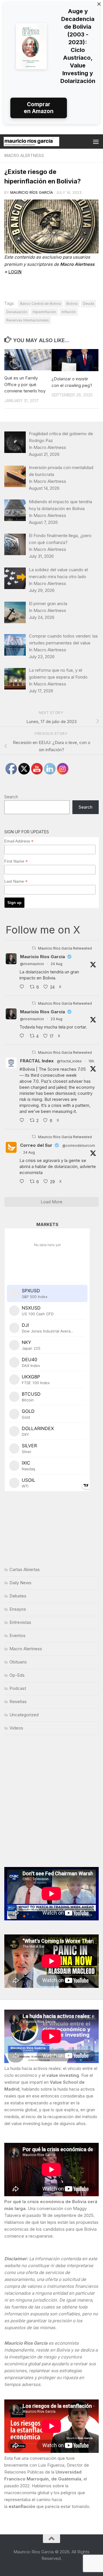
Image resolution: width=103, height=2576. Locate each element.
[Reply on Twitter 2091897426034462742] (23, 987)
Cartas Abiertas (25, 1569)
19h (91, 1061)
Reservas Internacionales (28, 320)
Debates (18, 1596)
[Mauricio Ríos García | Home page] (41, 142)
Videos (16, 1728)
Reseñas (18, 1701)
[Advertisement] (51, 1801)
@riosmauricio (32, 964)
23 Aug (57, 1019)
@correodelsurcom (79, 1145)
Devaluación (17, 312)
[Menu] (96, 142)
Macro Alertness (24, 155)
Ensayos (18, 1609)
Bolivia (72, 304)
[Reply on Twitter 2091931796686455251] (23, 1182)
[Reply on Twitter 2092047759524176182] (23, 1121)
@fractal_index (69, 1061)
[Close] (99, 4)
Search (11, 797)
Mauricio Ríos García (32, 192)
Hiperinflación (44, 312)
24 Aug (57, 964)
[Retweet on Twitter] (34, 948)
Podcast (18, 1688)
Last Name (16, 881)
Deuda (89, 304)
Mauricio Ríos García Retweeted (65, 948)
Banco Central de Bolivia (40, 304)
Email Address (19, 841)
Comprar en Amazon (39, 108)
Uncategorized (24, 1715)
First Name (16, 861)
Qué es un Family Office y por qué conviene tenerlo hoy (25, 384)
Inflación (69, 312)
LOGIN (15, 272)
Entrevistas (20, 1622)
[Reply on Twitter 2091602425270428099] (23, 1036)
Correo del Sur (36, 1145)
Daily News (20, 1583)
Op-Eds (17, 1675)
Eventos (17, 1635)
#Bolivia (27, 1069)
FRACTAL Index (37, 1061)
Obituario (18, 1662)
